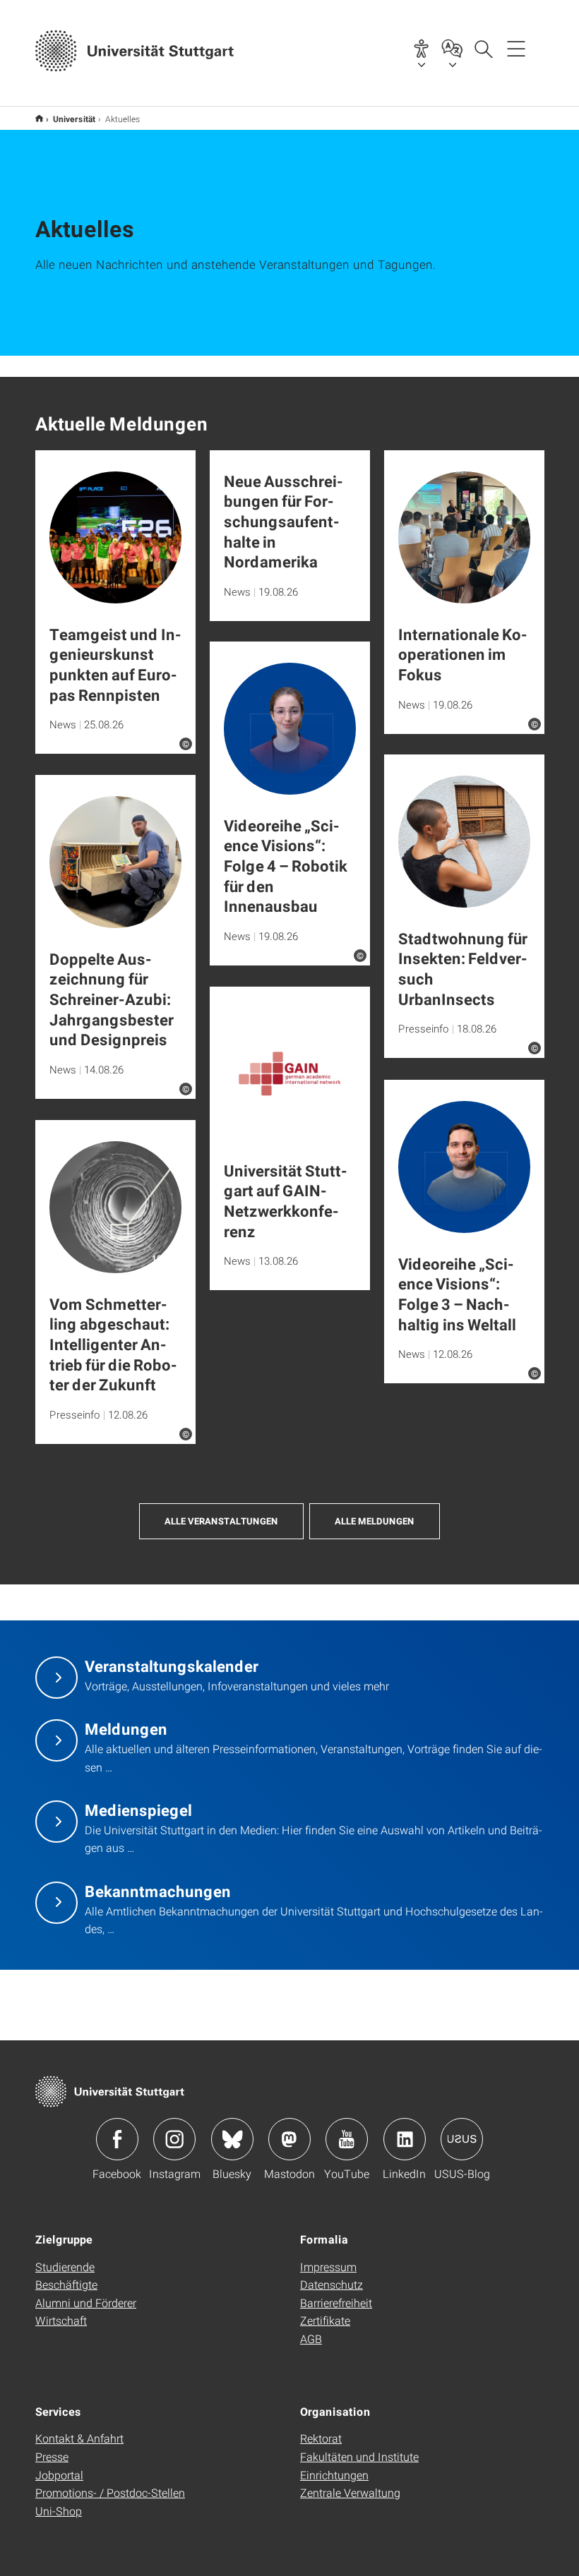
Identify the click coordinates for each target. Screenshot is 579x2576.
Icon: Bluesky (232, 2139)
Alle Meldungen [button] (375, 1521)
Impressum (328, 2267)
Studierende (65, 2267)
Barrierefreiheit (336, 2303)
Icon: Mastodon (289, 2139)
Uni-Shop (59, 2511)
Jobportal (59, 2475)
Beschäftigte (66, 2284)
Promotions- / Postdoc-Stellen (110, 2492)
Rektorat (321, 2438)
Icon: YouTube (347, 2139)
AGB (311, 2339)
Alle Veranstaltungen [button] (221, 1521)
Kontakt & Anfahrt (79, 2438)
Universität (74, 119)
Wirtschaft (61, 2320)
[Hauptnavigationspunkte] (516, 48)
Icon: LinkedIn (405, 2139)
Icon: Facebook (117, 2139)
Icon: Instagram (174, 2139)
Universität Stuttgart (39, 118)
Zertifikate (325, 2320)
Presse (52, 2456)
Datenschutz (332, 2284)
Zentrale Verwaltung (350, 2492)
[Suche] (483, 48)
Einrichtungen (334, 2475)
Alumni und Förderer (86, 2303)
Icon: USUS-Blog (462, 2139)
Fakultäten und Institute (359, 2456)
